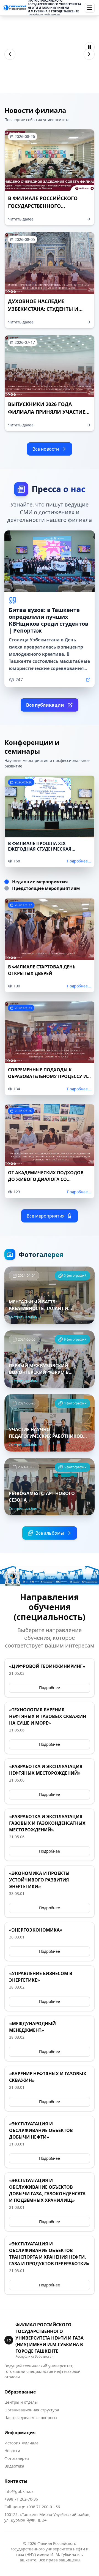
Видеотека (14, 2466)
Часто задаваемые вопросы (31, 2418)
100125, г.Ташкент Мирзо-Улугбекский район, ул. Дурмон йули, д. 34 (47, 2517)
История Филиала (21, 2443)
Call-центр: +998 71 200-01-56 (32, 2507)
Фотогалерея (17, 2458)
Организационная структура (32, 2410)
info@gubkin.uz (19, 2491)
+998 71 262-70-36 (21, 2499)
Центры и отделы (21, 2402)
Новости (12, 2451)
